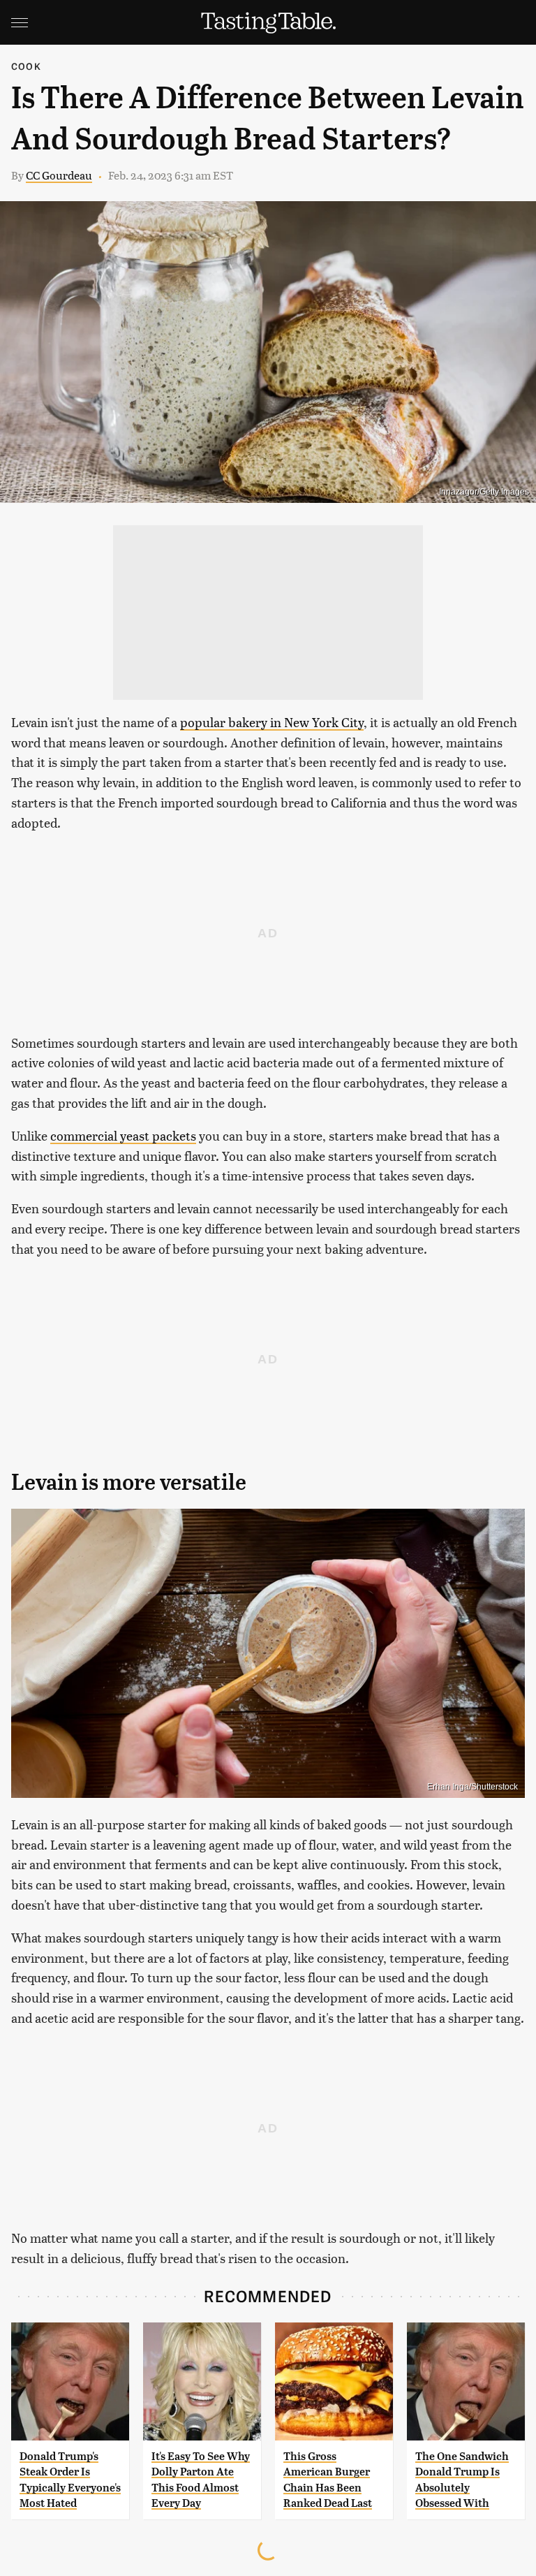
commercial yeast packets (123, 1135)
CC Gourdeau (59, 175)
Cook (26, 66)
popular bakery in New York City (272, 722)
